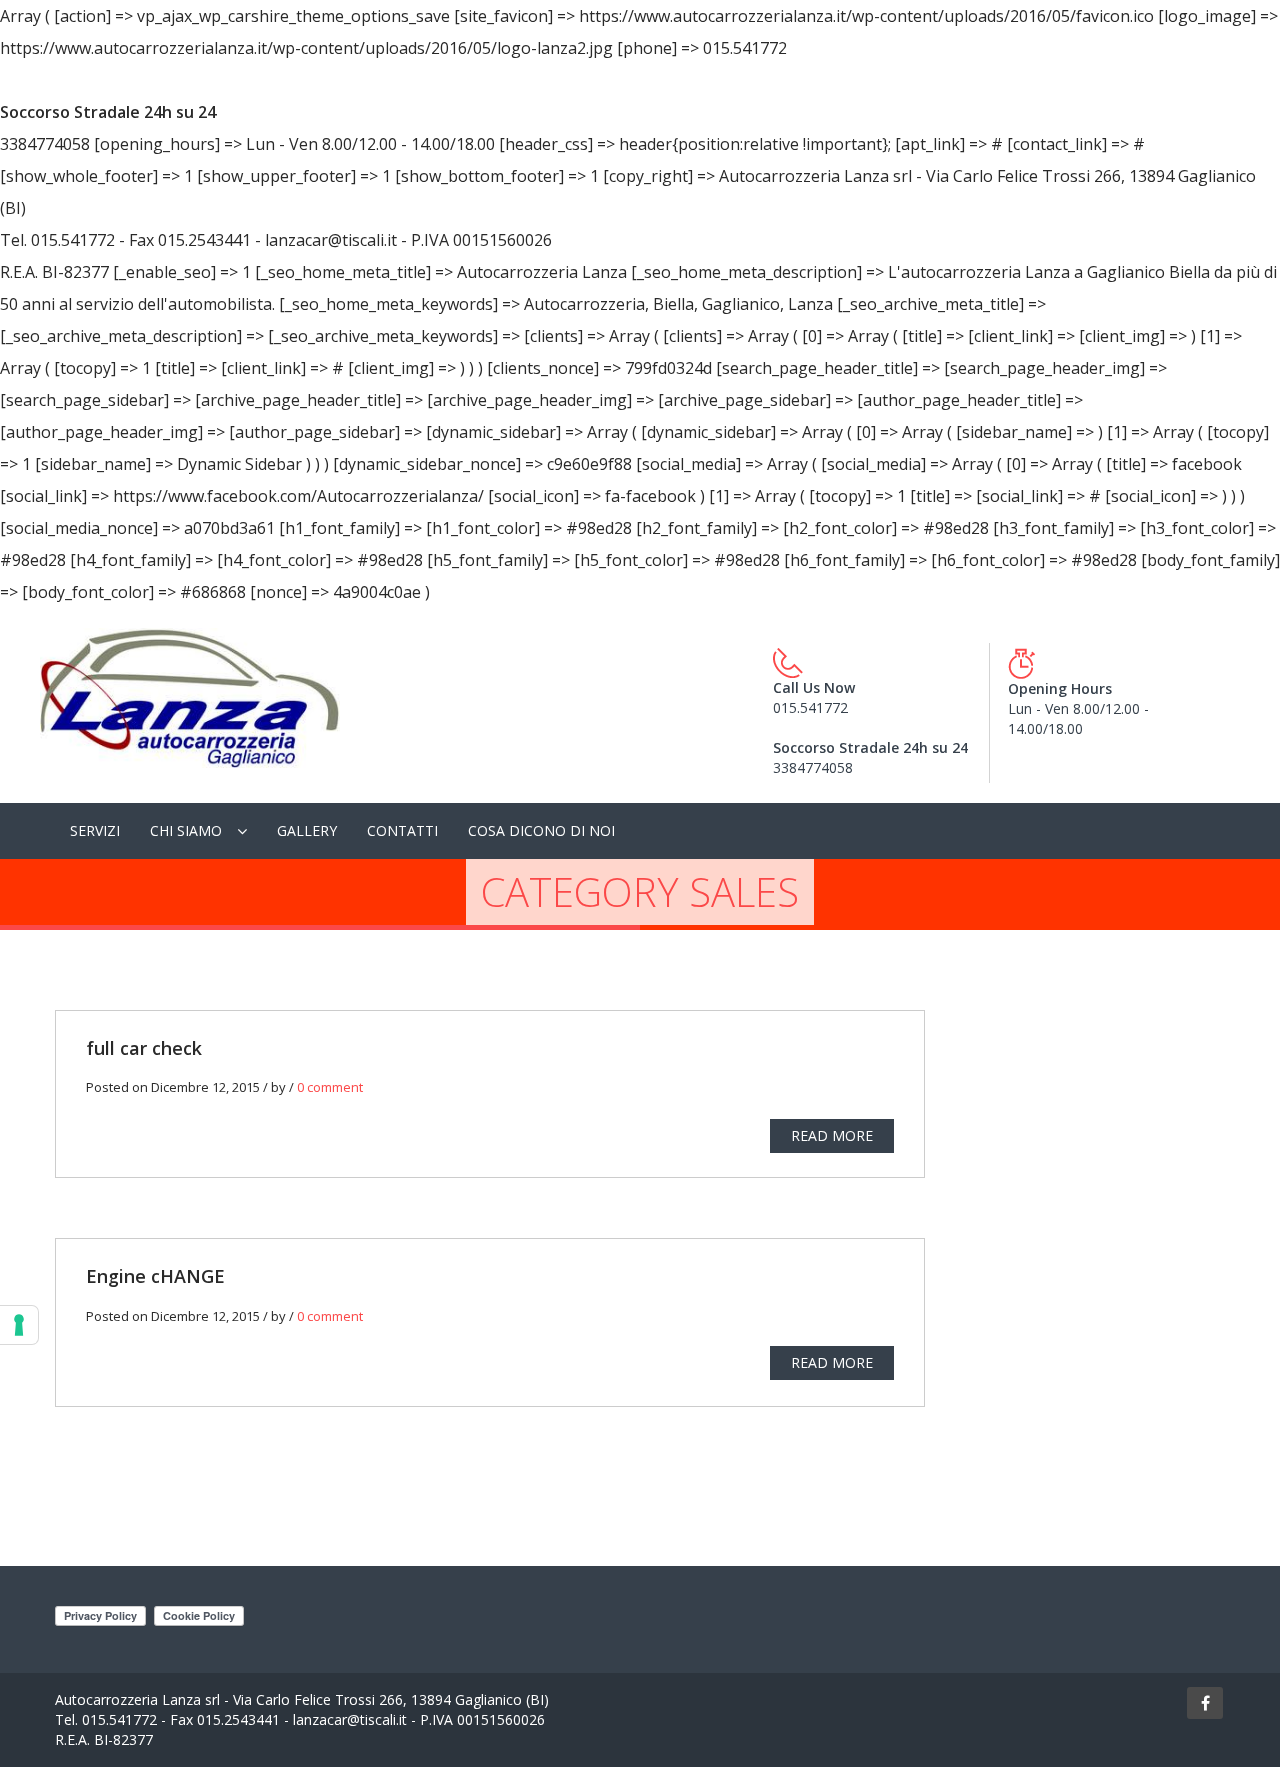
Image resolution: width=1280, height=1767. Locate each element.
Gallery (307, 830)
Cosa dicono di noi (541, 830)
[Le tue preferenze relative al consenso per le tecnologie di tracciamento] (19, 1325)
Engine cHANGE (155, 1276)
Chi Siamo (186, 830)
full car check (144, 1048)
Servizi (95, 830)
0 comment (330, 1087)
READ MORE (832, 1134)
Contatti (402, 830)
